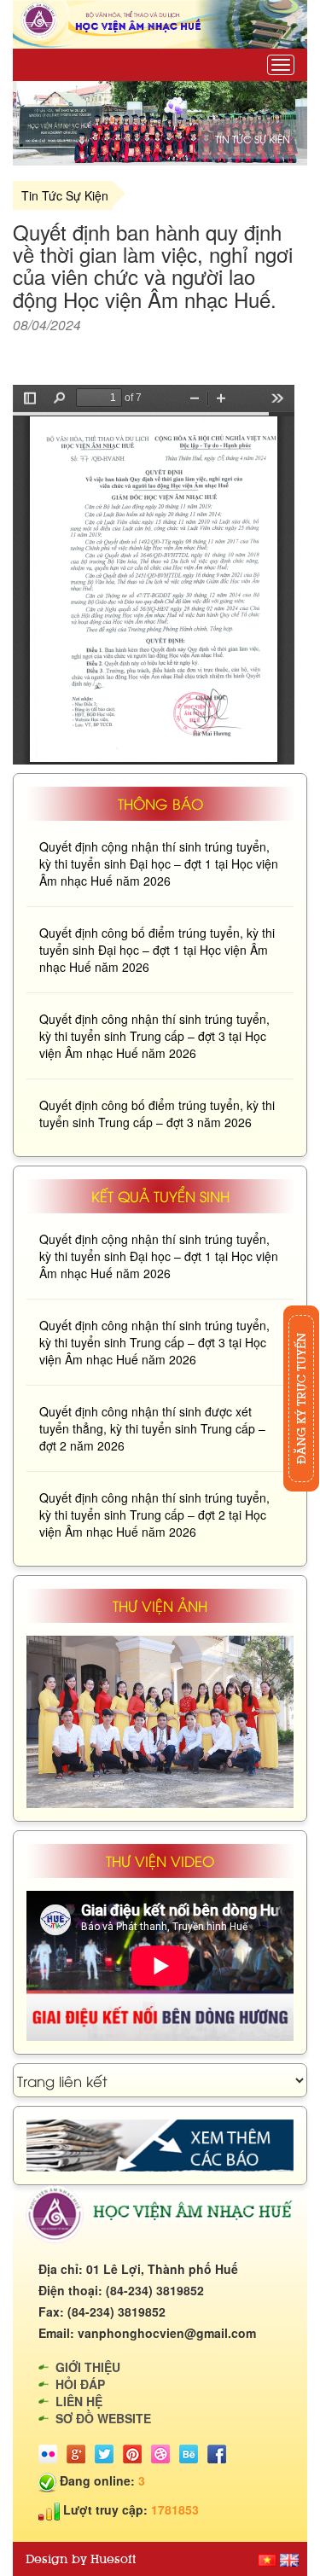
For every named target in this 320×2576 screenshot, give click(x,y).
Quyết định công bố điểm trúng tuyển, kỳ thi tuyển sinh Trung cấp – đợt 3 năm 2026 (157, 1114)
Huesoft (113, 2559)
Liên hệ (79, 2401)
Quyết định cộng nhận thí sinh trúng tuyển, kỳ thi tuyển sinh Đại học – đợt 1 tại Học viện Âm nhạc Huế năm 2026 (159, 864)
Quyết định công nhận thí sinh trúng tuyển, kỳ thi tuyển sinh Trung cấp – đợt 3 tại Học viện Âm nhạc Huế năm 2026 (154, 1036)
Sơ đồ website (103, 2418)
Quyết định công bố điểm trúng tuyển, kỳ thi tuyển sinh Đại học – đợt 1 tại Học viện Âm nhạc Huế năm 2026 (157, 950)
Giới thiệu (88, 2367)
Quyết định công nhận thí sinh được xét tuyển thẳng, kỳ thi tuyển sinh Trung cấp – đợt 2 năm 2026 (152, 1428)
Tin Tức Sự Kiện (65, 195)
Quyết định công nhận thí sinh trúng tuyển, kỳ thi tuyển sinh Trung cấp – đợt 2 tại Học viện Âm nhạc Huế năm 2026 (154, 1515)
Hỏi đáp (80, 2384)
